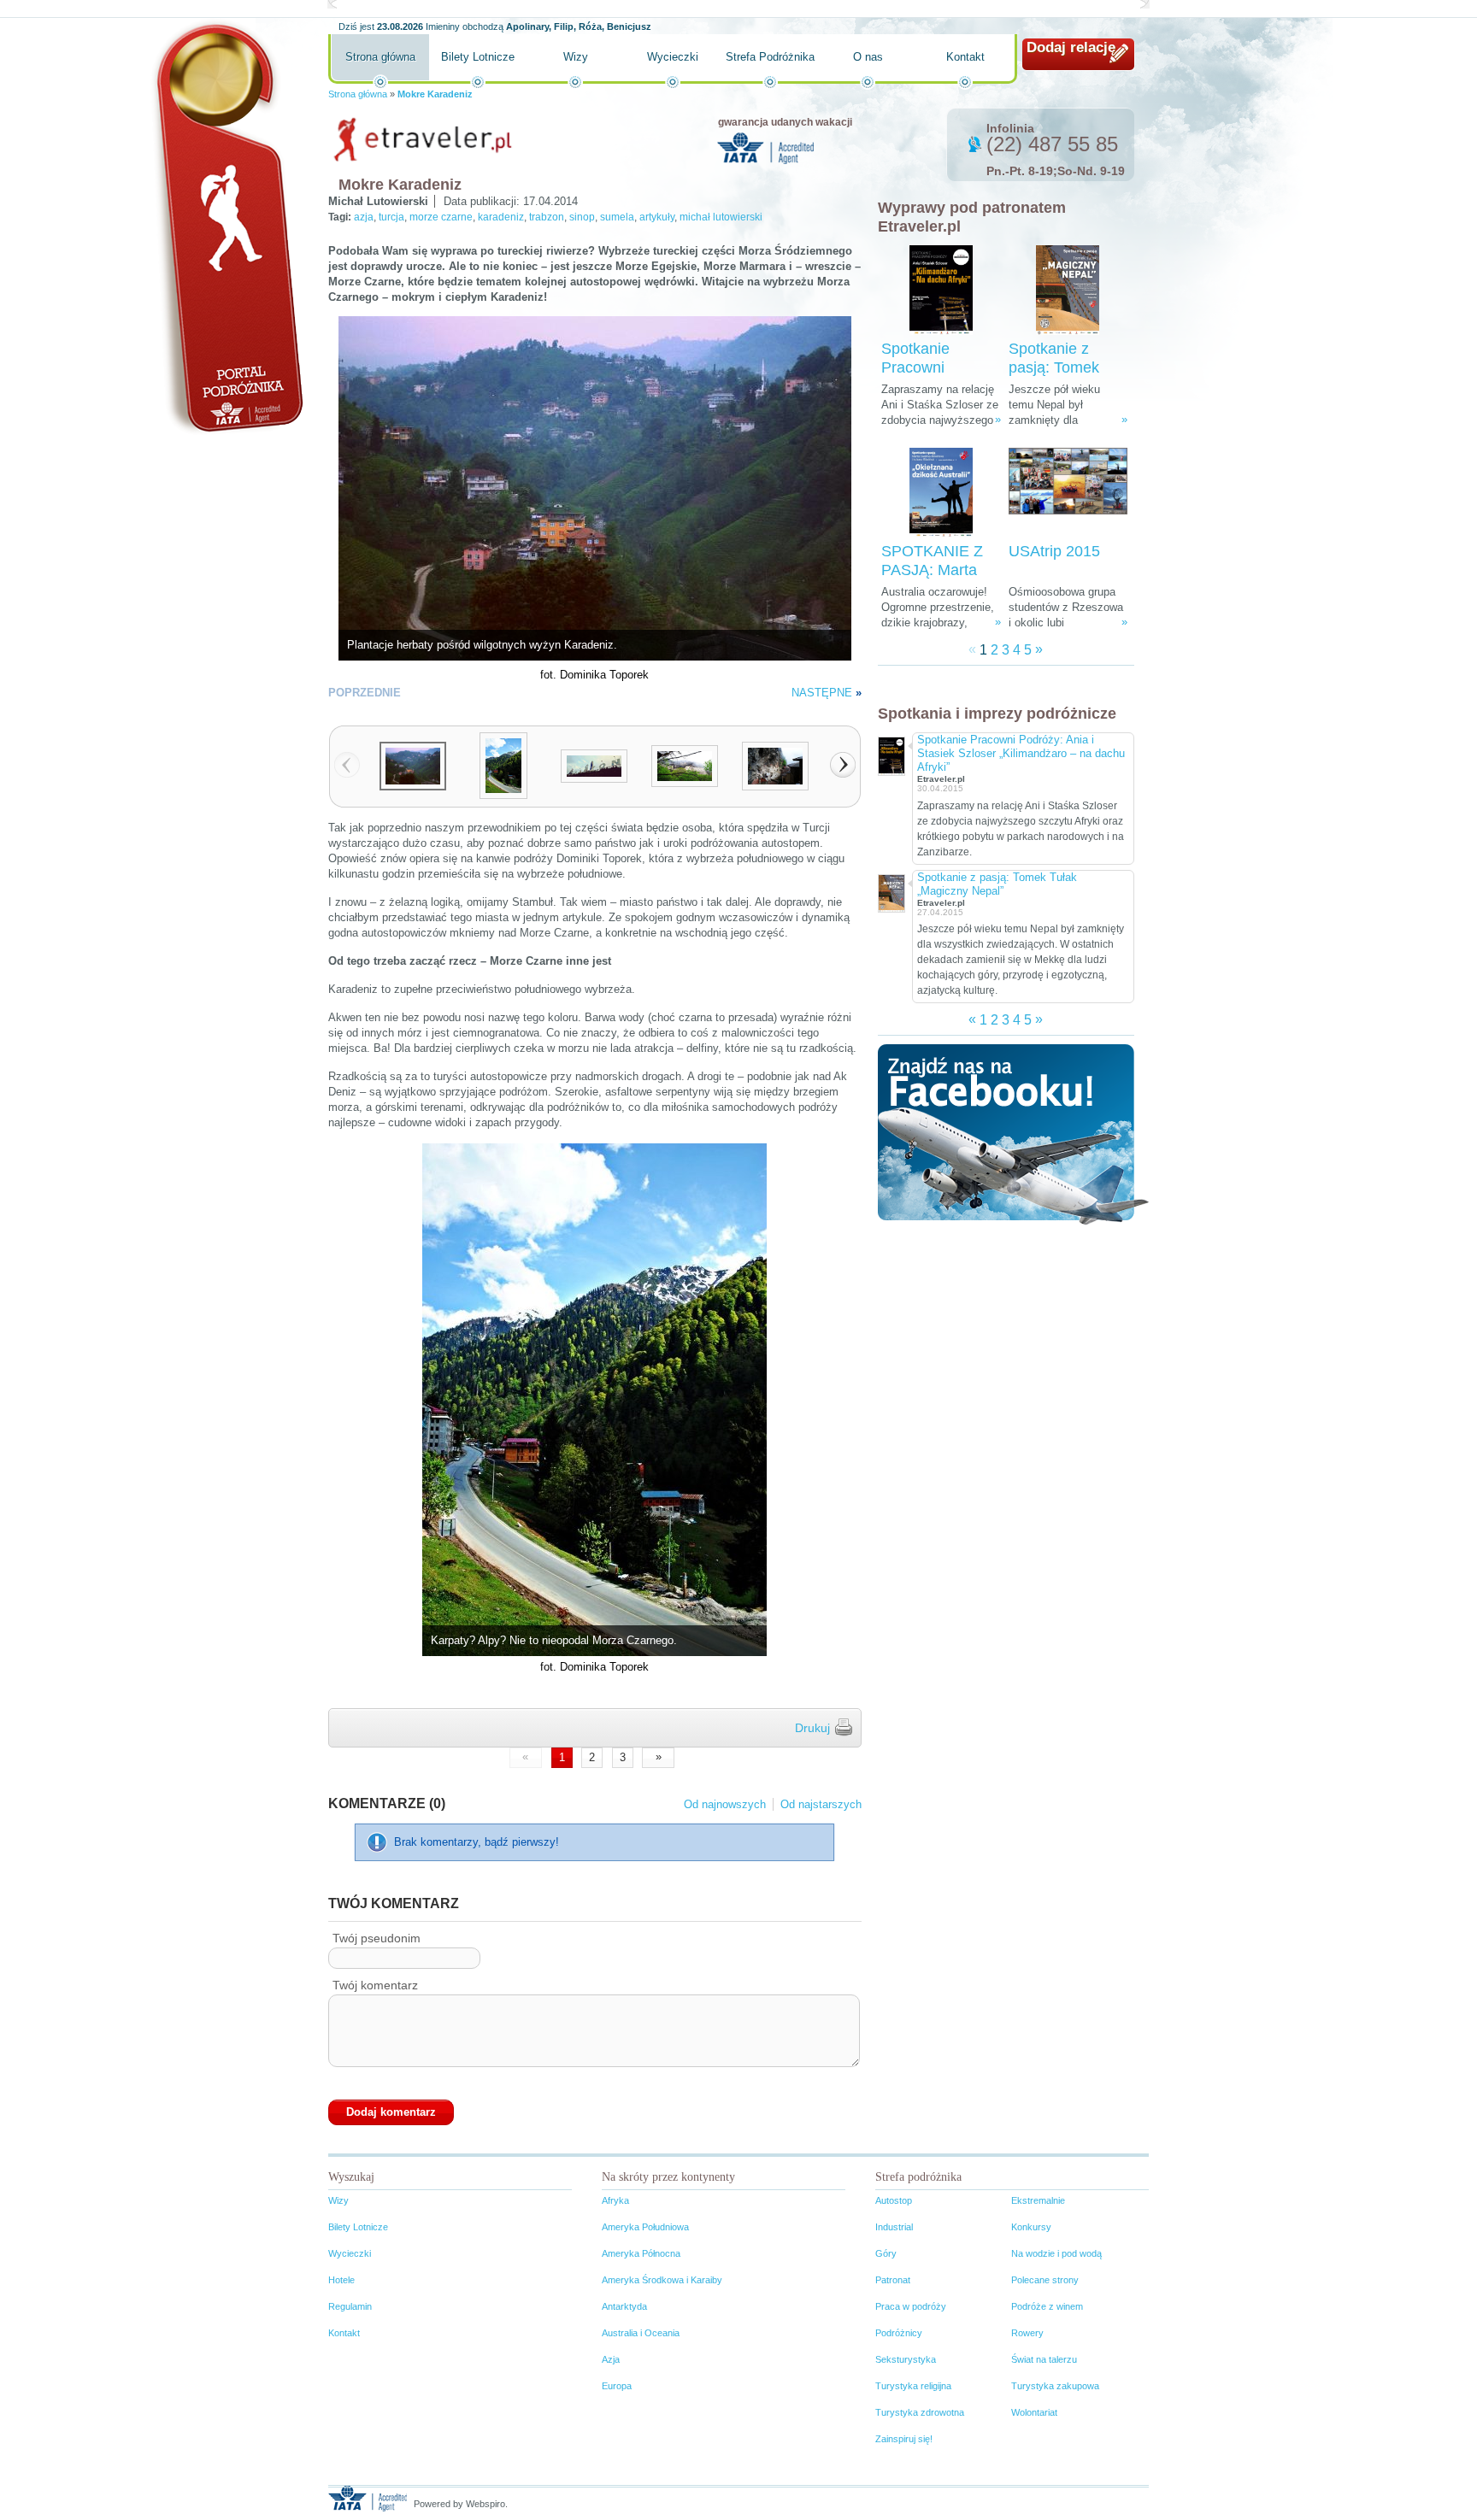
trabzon (547, 217)
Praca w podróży (911, 2306)
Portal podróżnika (227, 227)
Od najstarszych (821, 1804)
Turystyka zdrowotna (920, 2412)
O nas (868, 57)
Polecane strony (1045, 2280)
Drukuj (812, 1728)
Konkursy (1031, 2227)
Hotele (341, 2280)
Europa (617, 2386)
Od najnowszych (725, 1804)
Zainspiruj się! (904, 2439)
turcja (391, 217)
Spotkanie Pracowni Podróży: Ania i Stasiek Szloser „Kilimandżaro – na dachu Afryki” (1021, 753)
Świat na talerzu (1044, 2359)
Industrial (894, 2227)
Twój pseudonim (377, 1938)
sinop (582, 217)
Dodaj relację (1071, 47)
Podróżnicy (899, 2333)
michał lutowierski (721, 217)
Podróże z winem (1047, 2306)
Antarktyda (624, 2306)
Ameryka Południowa (645, 2227)
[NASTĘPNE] (843, 765)
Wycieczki (673, 57)
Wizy (576, 57)
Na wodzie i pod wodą (1056, 2253)
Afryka (615, 2200)
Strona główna (380, 57)
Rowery (1027, 2333)
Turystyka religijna (913, 2386)
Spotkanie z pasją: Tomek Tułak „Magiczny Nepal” (997, 884)
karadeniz (501, 217)
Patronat (893, 2280)
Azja (611, 2359)
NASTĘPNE (822, 693)
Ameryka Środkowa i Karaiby (662, 2280)
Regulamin (350, 2306)
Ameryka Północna (641, 2253)
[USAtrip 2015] (1068, 493)
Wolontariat (1034, 2412)
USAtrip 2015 (1054, 551)
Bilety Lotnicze (478, 57)
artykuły (657, 217)
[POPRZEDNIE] (347, 765)
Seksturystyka (906, 2359)
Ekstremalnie (1038, 2200)
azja (364, 217)
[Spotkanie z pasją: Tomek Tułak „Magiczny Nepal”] (1068, 290)
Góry (886, 2253)
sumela (617, 217)
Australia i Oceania (641, 2333)
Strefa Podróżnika (770, 57)
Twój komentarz (375, 1985)
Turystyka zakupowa (1055, 2386)
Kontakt (965, 57)
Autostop (894, 2200)
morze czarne (441, 217)
